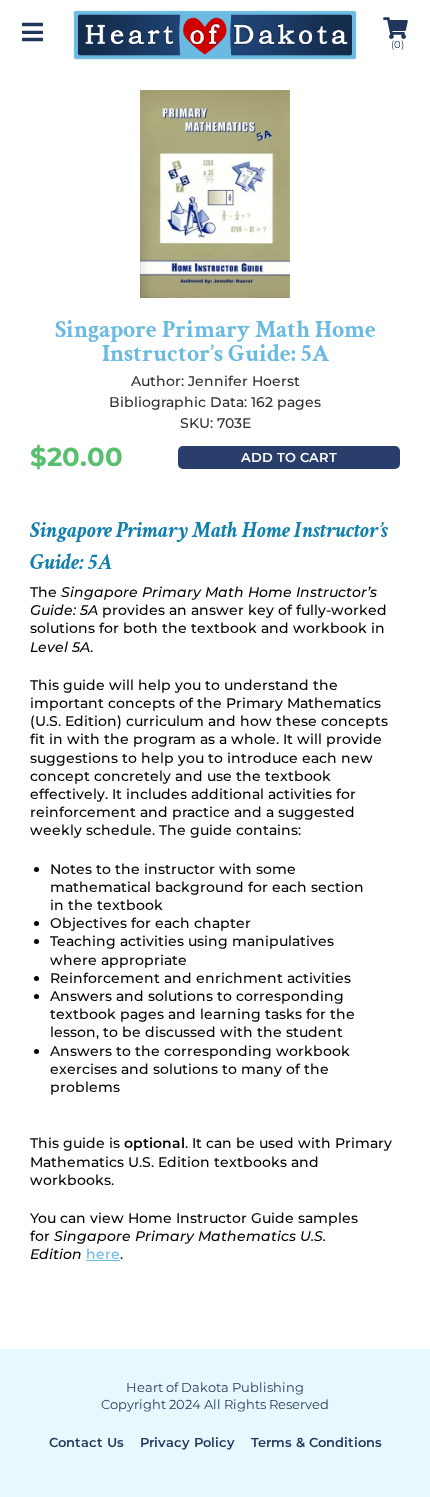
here (103, 1254)
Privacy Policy (187, 1442)
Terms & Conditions (316, 1442)
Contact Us (86, 1442)
